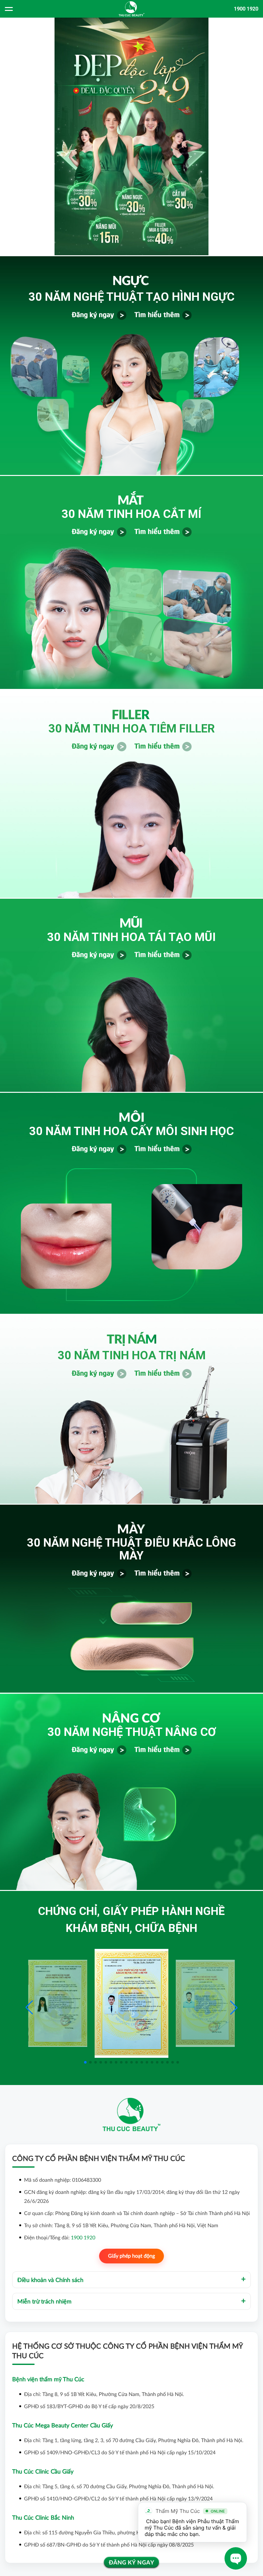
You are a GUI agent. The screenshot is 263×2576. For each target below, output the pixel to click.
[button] (234, 2008)
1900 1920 (246, 9)
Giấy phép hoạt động (131, 2256)
